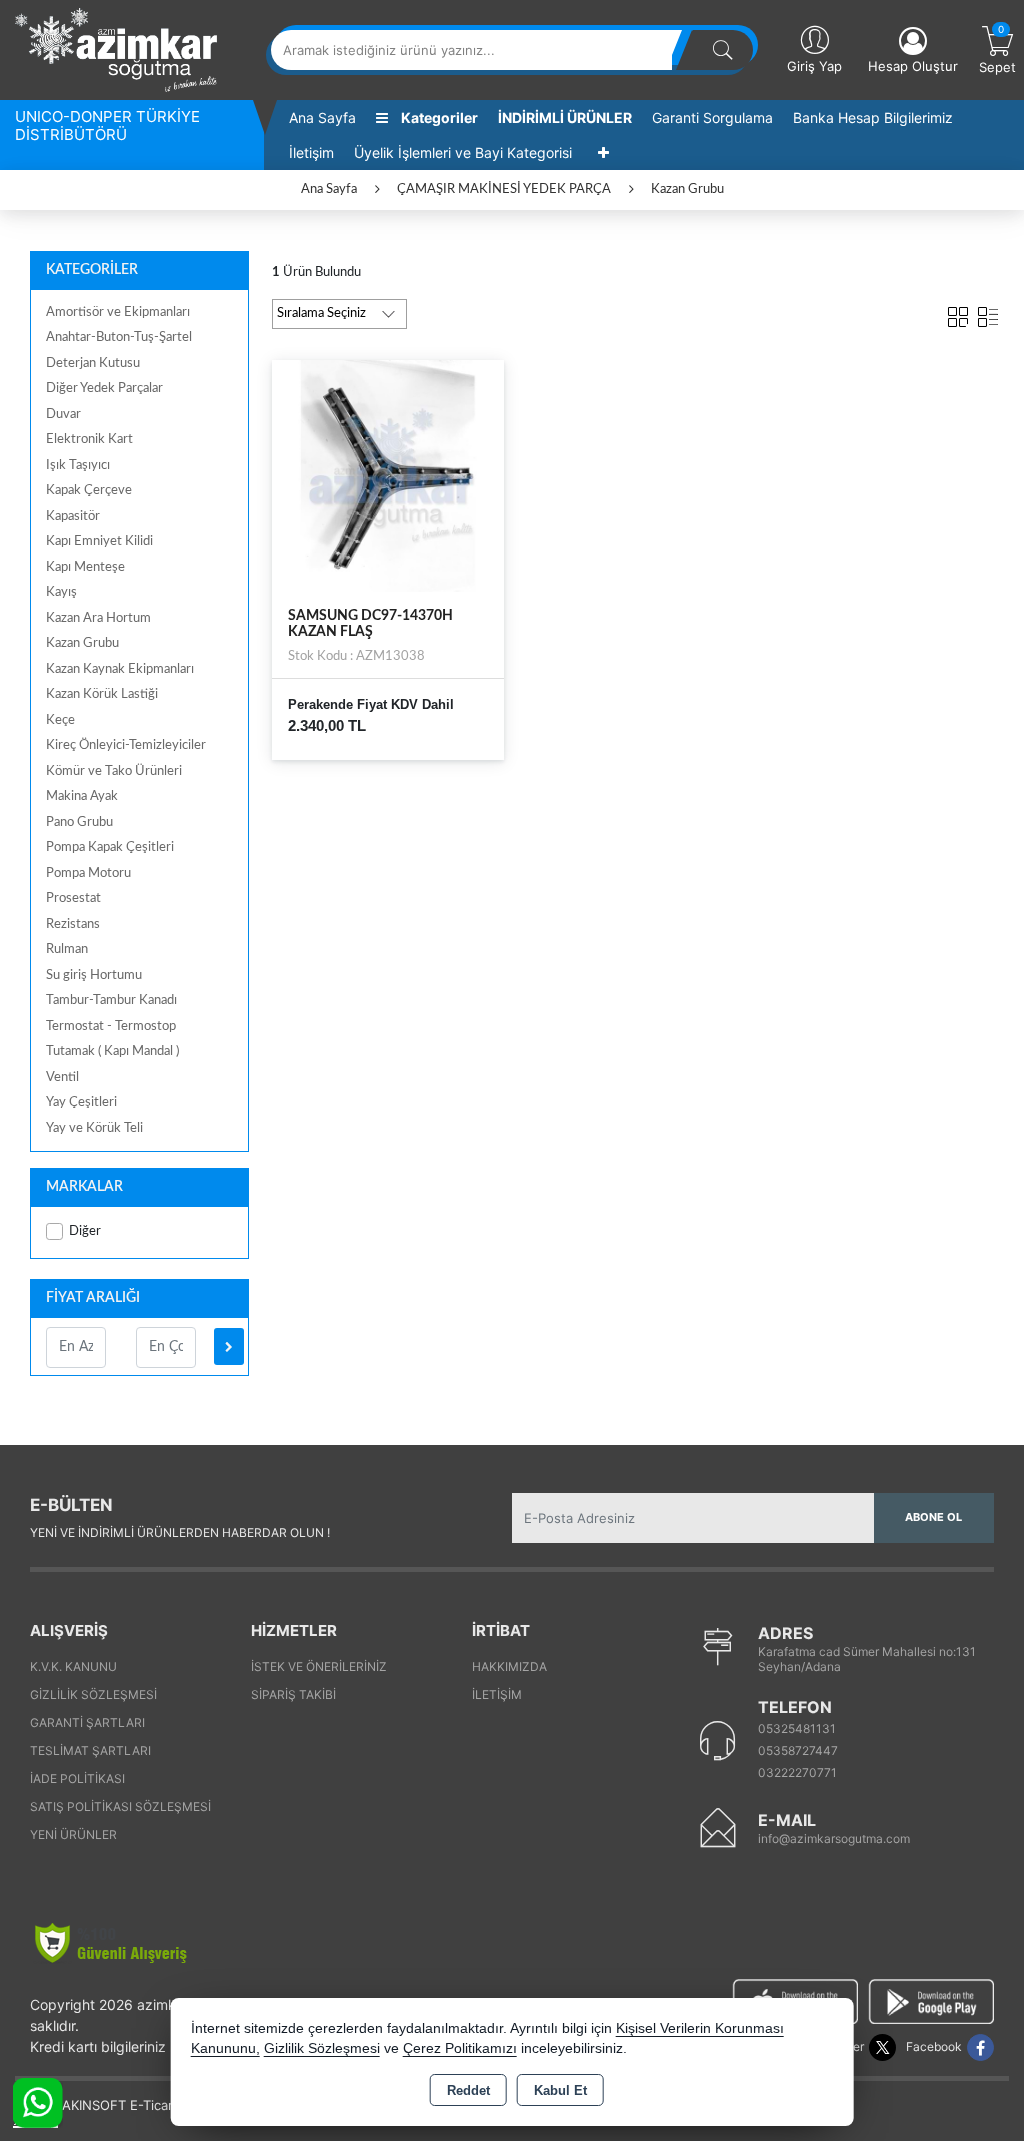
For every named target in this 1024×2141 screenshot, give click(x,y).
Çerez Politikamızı (460, 2048)
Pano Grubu (79, 822)
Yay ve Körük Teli (94, 1128)
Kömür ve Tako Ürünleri (114, 771)
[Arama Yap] (723, 50)
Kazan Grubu (82, 643)
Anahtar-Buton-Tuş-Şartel (119, 337)
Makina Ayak (82, 796)
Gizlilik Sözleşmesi (93, 1694)
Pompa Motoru (88, 873)
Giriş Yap (814, 66)
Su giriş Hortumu (94, 975)
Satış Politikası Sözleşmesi (120, 1806)
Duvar (63, 414)
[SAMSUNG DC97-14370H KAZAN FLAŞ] (388, 475)
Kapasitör (73, 516)
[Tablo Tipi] (988, 313)
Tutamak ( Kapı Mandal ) (112, 1051)
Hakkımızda (509, 1666)
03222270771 (797, 1772)
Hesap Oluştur (913, 66)
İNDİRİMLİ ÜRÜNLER (565, 117)
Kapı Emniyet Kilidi (99, 541)
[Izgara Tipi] (958, 313)
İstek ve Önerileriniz (319, 1666)
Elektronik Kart (89, 439)
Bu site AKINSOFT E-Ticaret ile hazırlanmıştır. (154, 2105)
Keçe (60, 720)
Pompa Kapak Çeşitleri (110, 847)
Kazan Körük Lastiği (102, 694)
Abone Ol (933, 1517)
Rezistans (73, 924)
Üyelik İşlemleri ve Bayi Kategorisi (463, 152)
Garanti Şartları (87, 1722)
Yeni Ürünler (73, 1834)
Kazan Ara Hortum (98, 618)
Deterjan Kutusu (93, 363)
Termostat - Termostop (111, 1026)
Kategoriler (438, 117)
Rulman (67, 949)
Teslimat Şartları (90, 1750)
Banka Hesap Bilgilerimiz (873, 117)
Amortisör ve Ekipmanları (118, 312)
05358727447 (798, 1750)
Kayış (61, 592)
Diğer (85, 1231)
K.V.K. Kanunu (73, 1666)
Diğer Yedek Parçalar (104, 388)
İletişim (311, 152)
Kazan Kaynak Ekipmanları (120, 669)
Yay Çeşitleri (81, 1102)
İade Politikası (77, 1778)
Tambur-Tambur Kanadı (111, 1000)
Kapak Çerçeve (89, 490)
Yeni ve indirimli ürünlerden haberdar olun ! (180, 1532)
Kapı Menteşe (85, 567)
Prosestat (73, 898)
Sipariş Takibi (293, 1694)
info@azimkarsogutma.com (834, 1838)
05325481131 (797, 1728)
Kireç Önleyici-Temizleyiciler (126, 745)
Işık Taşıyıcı (78, 465)
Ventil (62, 1077)
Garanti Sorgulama (712, 117)
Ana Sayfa (322, 117)
